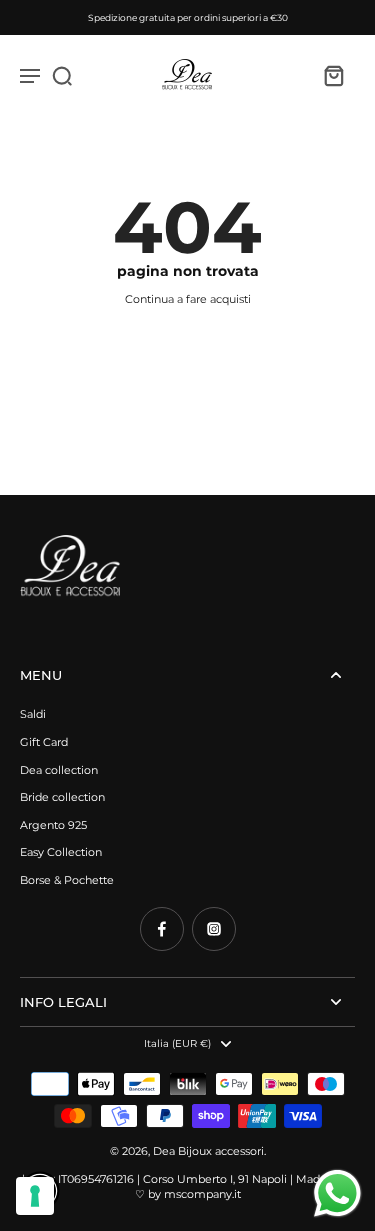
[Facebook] (162, 929)
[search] (62, 75)
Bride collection (62, 797)
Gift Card (44, 742)
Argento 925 (53, 825)
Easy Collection (61, 852)
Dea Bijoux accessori (208, 1151)
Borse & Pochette (67, 880)
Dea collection (59, 770)
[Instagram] (214, 929)
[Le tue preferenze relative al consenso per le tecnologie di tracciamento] (35, 1196)
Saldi (33, 714)
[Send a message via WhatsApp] (337, 1193)
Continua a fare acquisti (188, 299)
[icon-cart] (333, 75)
